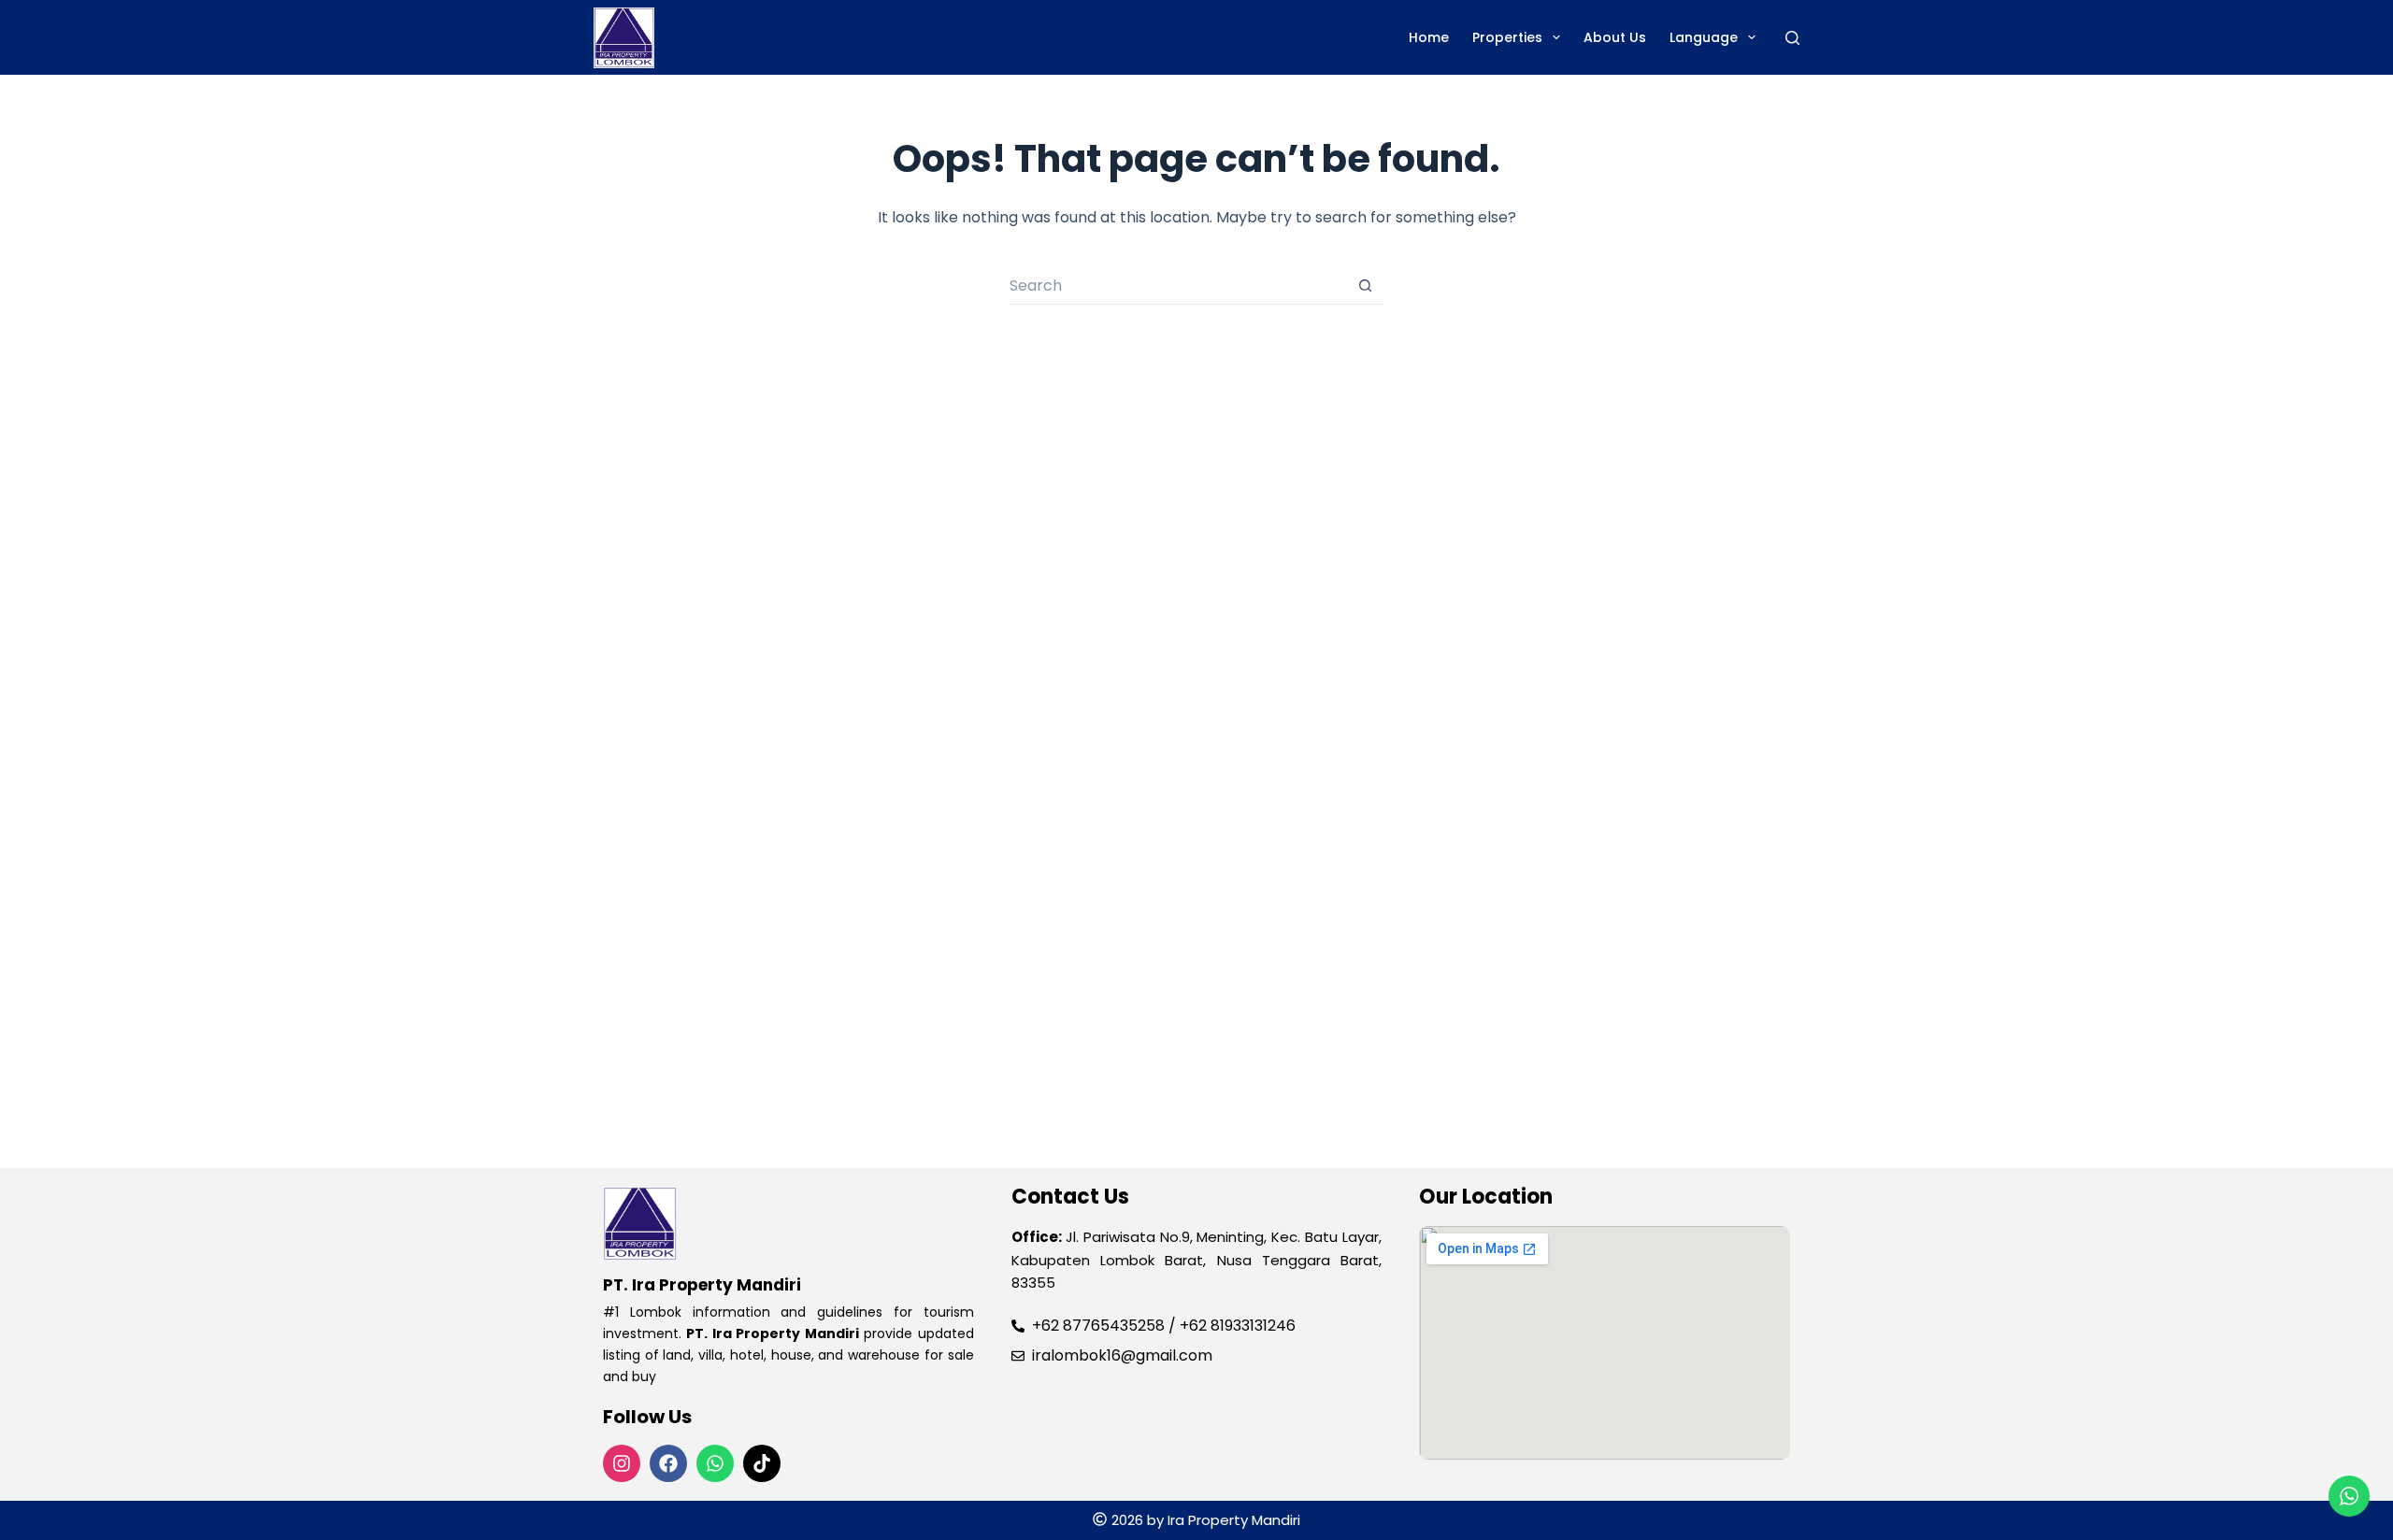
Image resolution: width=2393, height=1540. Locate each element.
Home (1429, 37)
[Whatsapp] (715, 1463)
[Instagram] (622, 1463)
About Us (1615, 37)
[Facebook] (668, 1463)
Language (1704, 37)
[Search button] (1365, 286)
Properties (1507, 37)
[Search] (1792, 38)
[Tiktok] (762, 1463)
